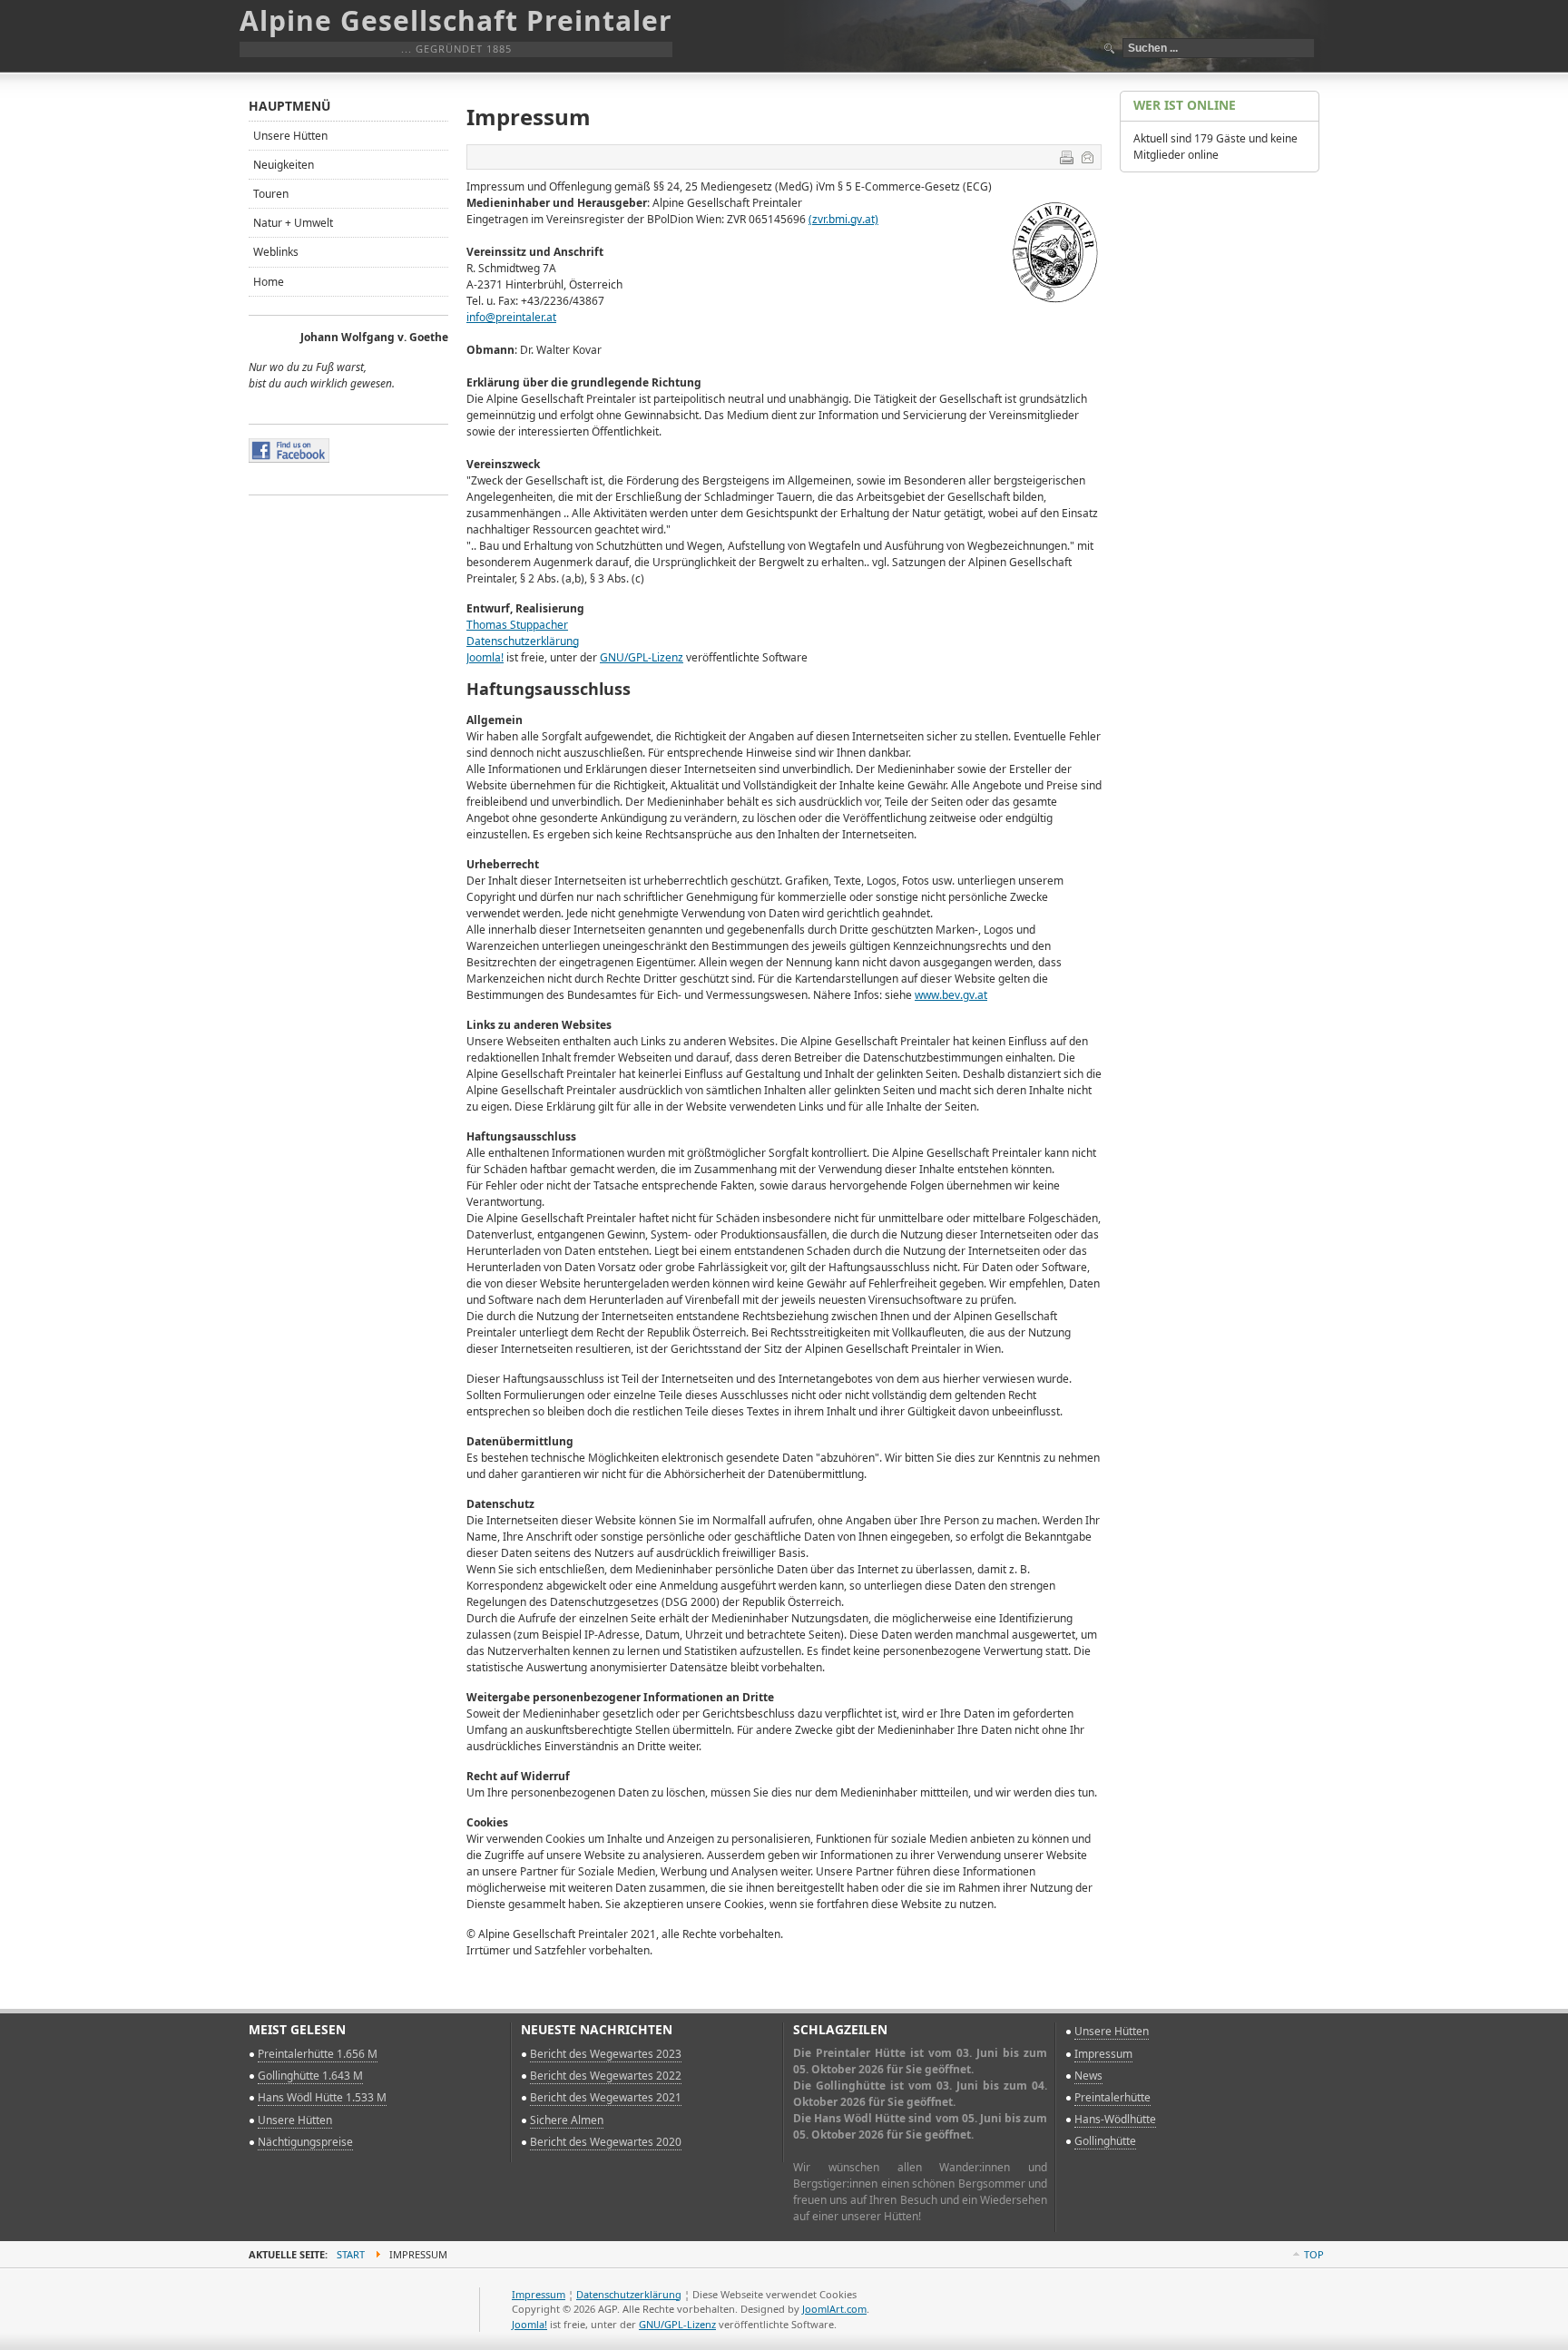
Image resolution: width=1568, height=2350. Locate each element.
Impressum (1103, 2054)
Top (1314, 2254)
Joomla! (485, 657)
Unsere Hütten (290, 136)
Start (351, 2254)
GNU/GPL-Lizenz (642, 657)
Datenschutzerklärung (523, 641)
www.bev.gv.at (951, 995)
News (1088, 2076)
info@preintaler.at (511, 317)
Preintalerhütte (1112, 2097)
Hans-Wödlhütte (1115, 2119)
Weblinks (276, 252)
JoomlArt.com (834, 2309)
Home (269, 282)
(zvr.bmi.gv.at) (843, 219)
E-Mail (1087, 157)
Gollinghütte (1105, 2141)
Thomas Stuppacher (517, 625)
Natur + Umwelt (293, 223)
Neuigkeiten (284, 165)
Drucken (1066, 157)
